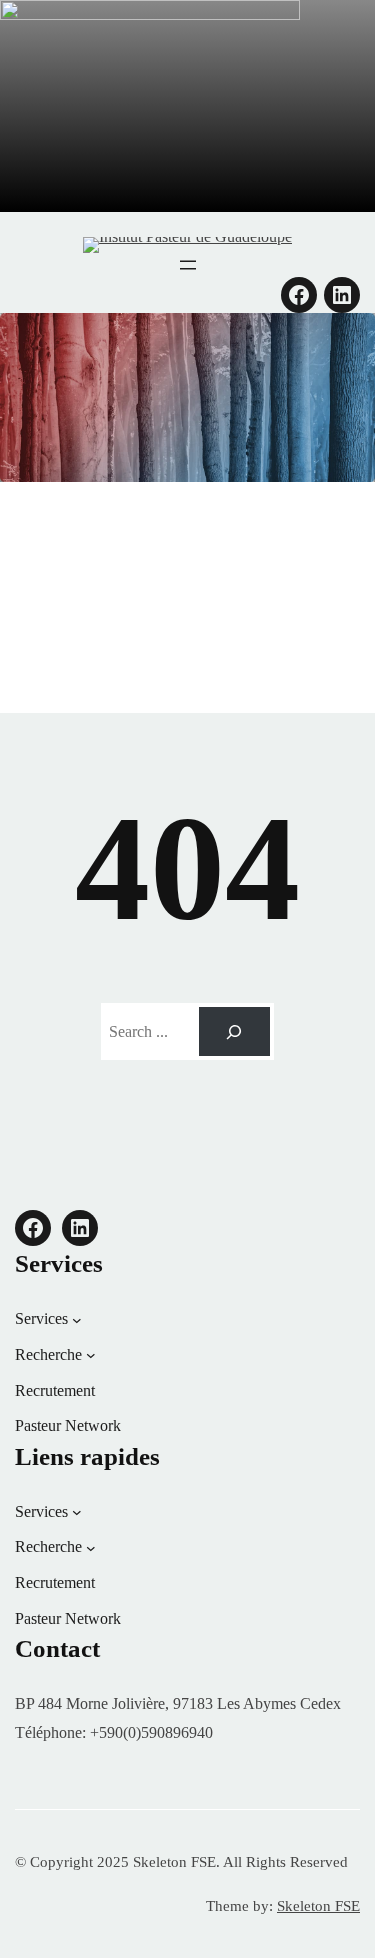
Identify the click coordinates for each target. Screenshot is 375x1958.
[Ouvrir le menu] (188, 265)
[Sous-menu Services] (77, 1319)
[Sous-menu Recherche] (91, 1355)
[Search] (234, 1031)
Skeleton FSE (318, 1906)
